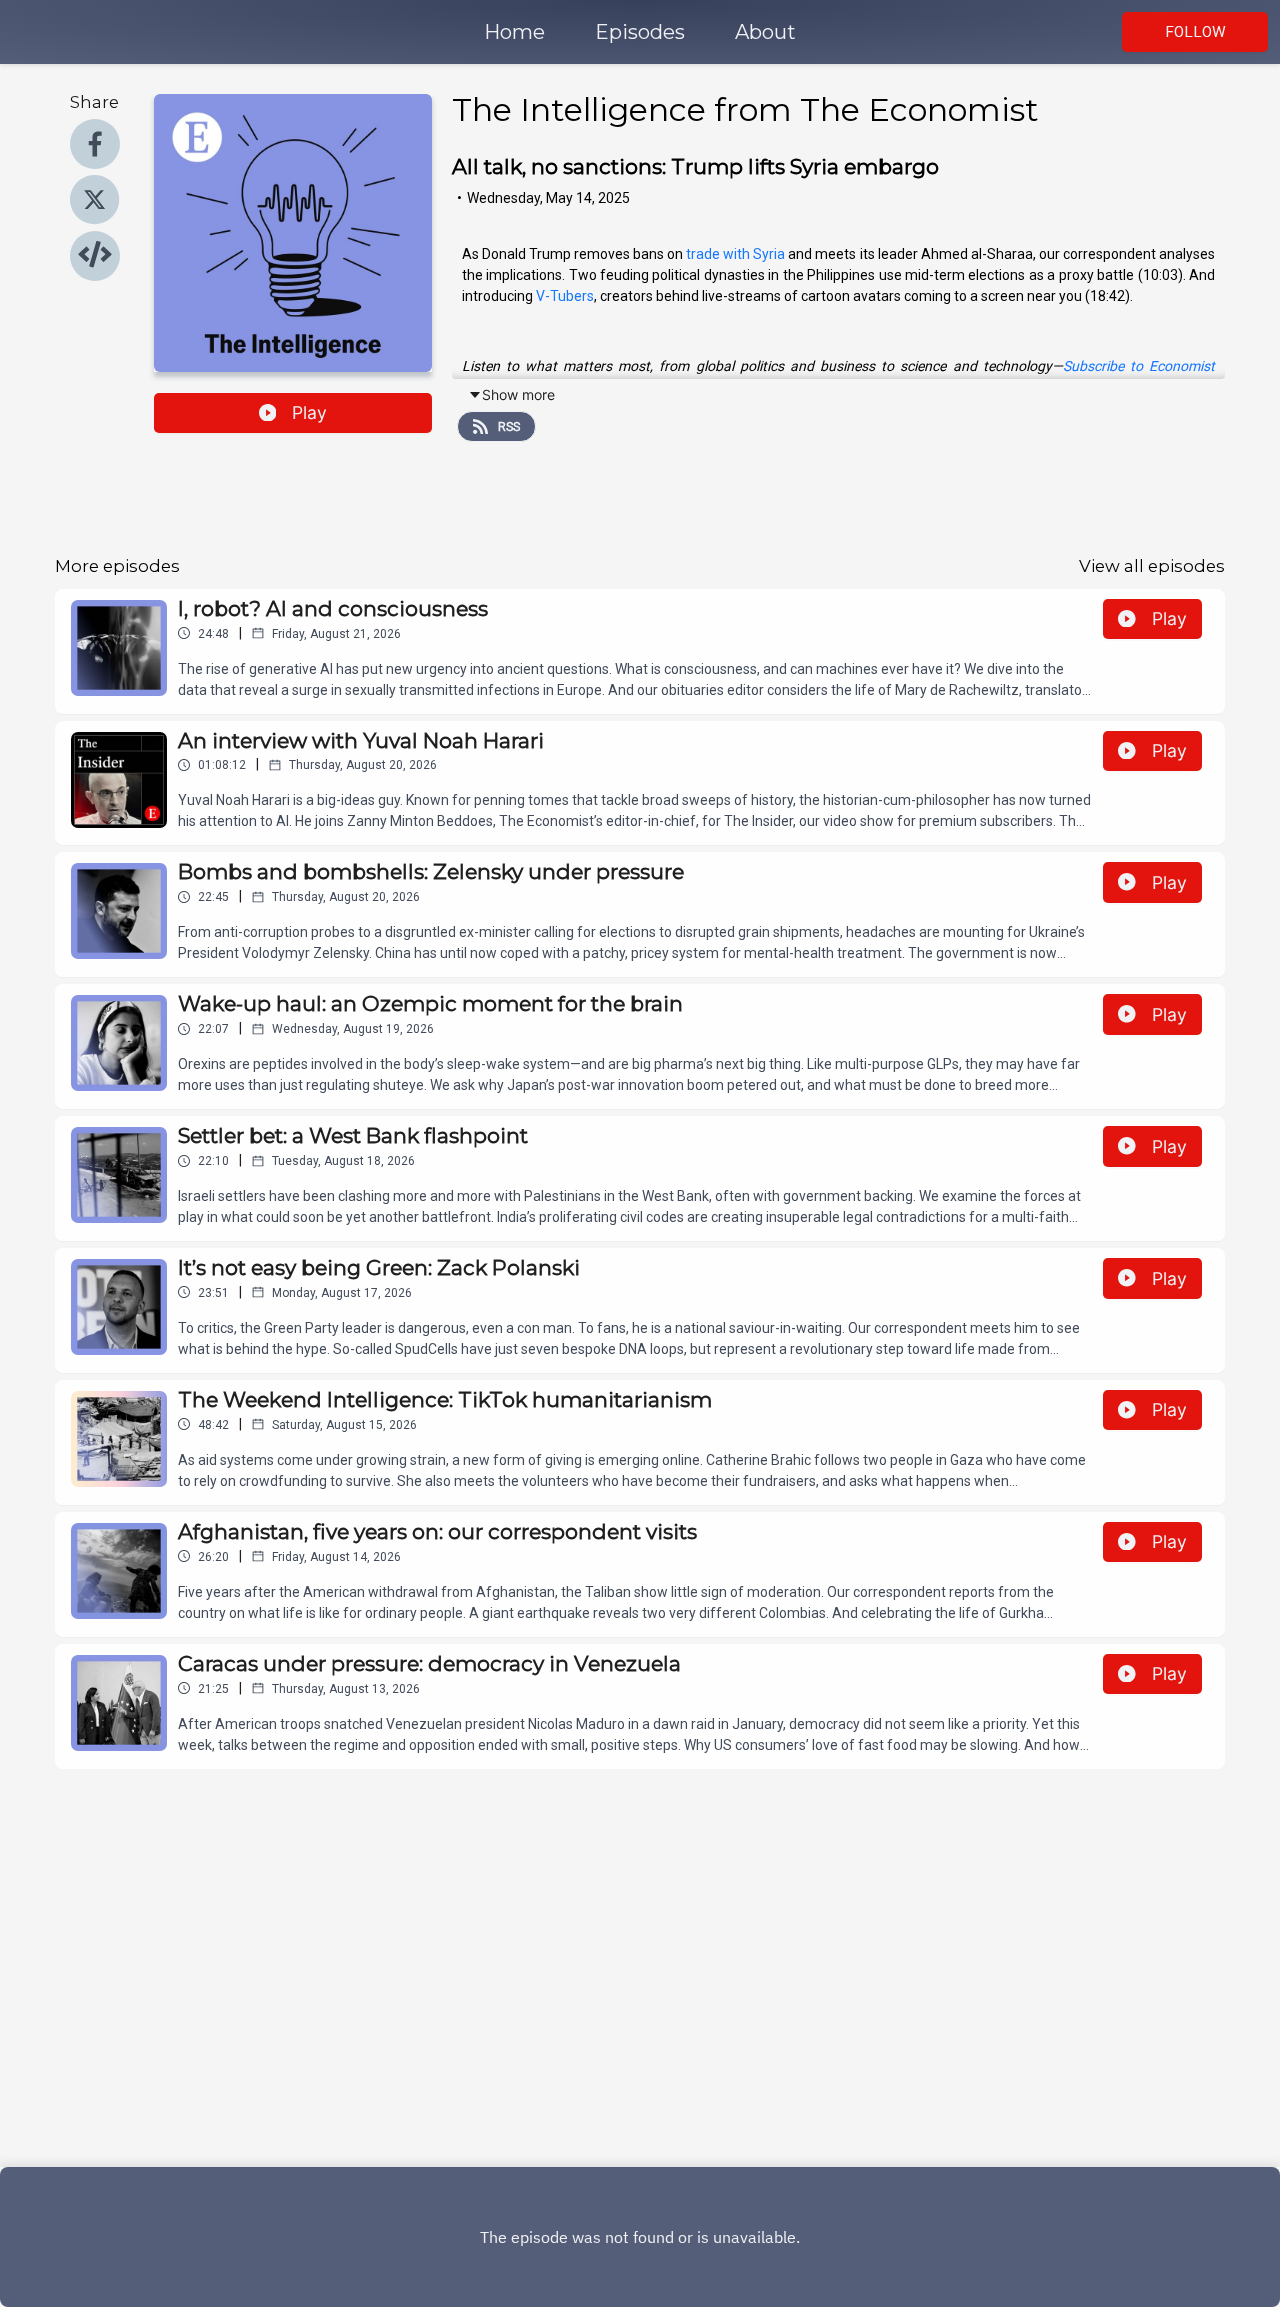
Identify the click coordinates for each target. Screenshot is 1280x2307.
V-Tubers (565, 296)
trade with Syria (735, 254)
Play (309, 412)
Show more (518, 394)
